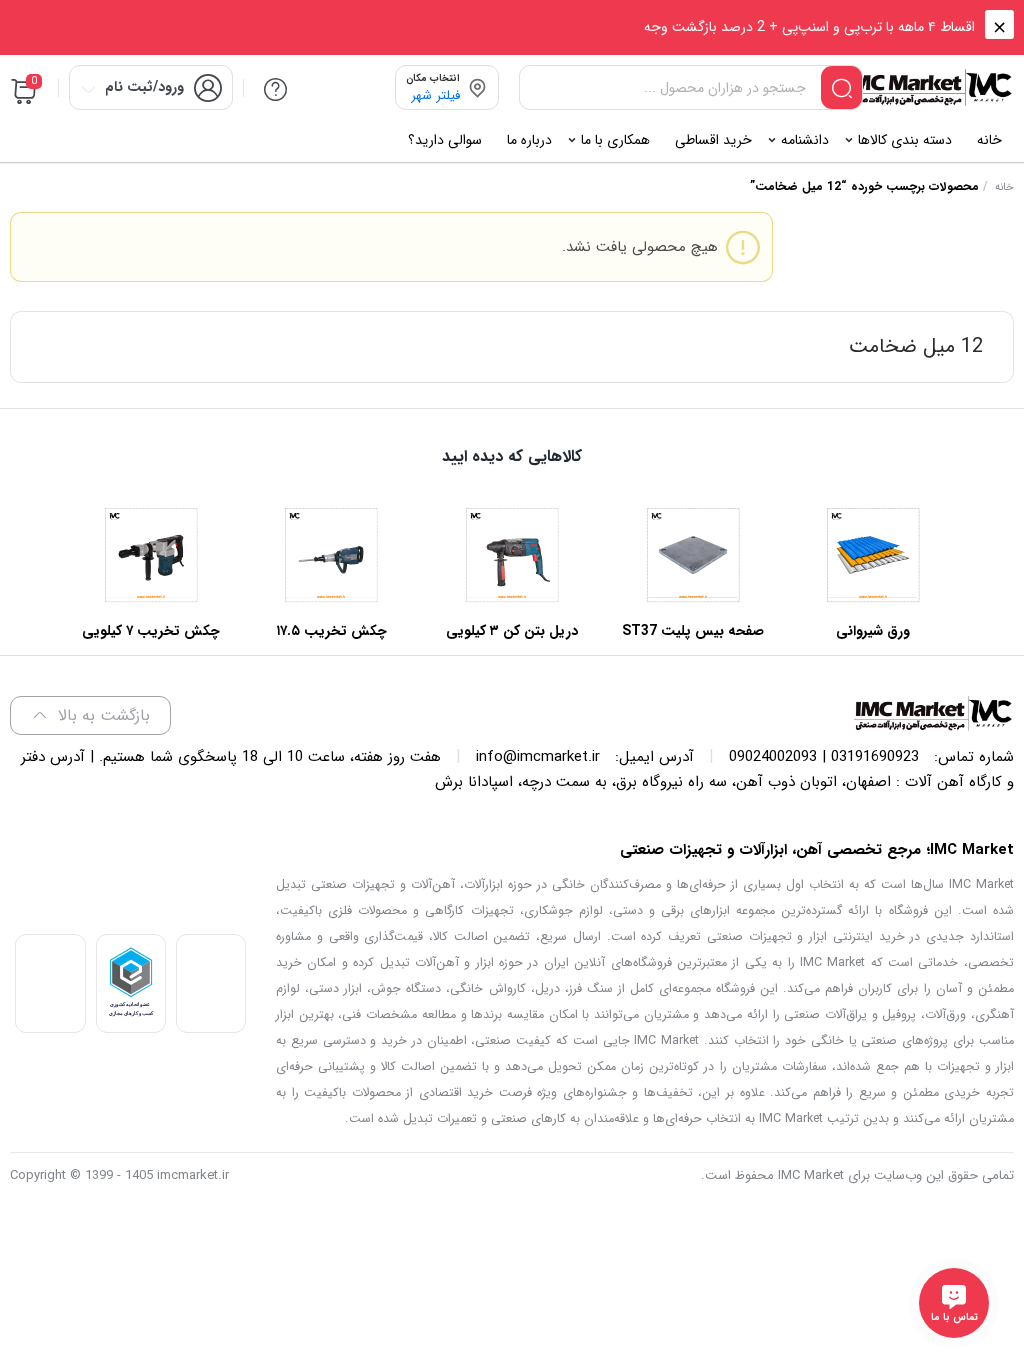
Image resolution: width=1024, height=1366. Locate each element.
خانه (1004, 187)
